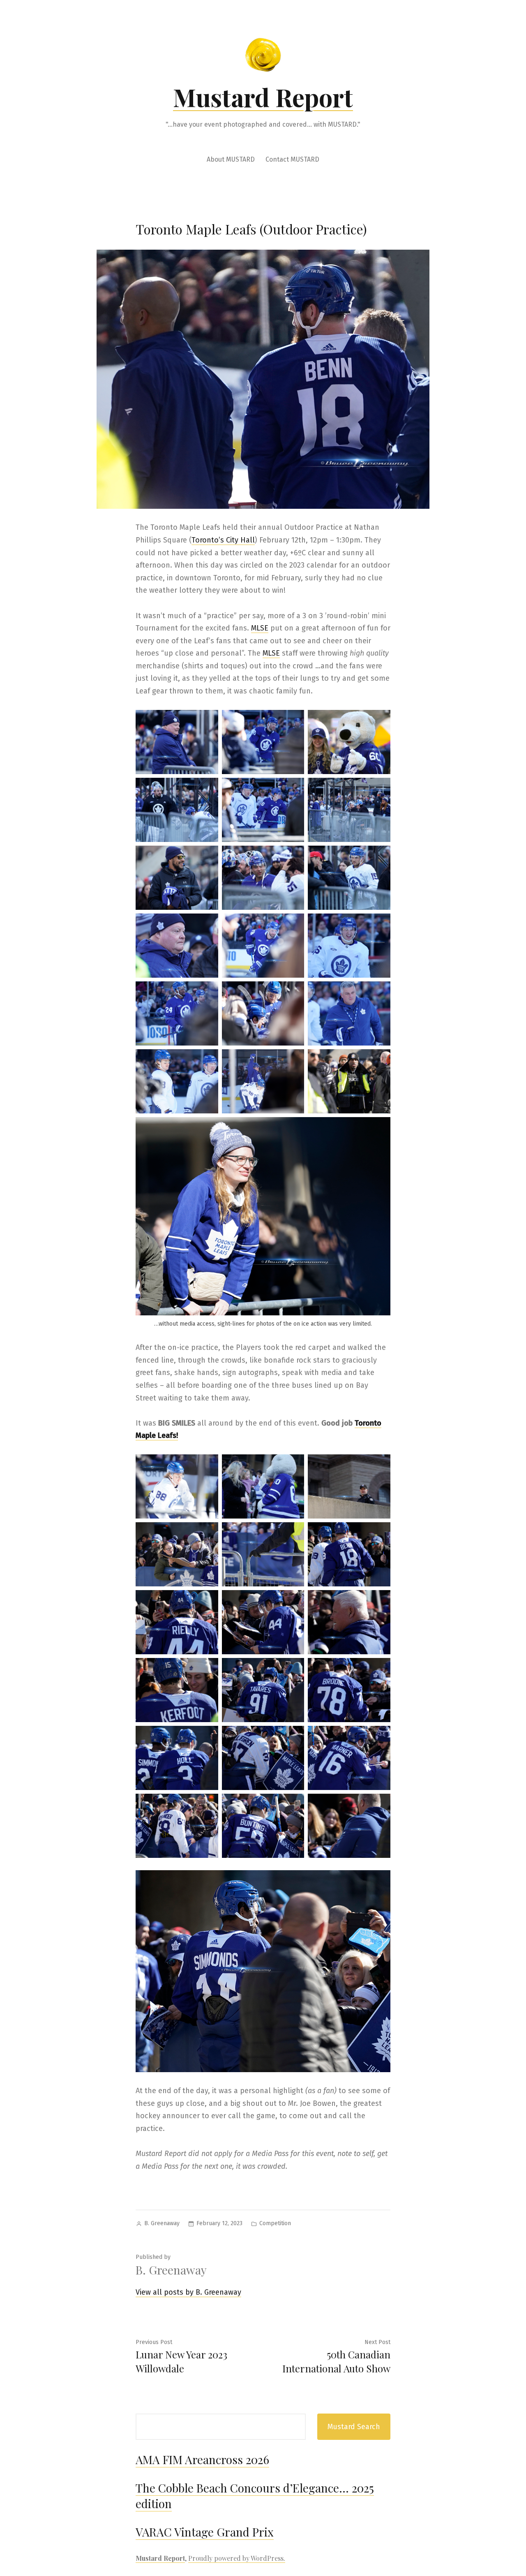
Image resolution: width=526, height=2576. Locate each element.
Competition (275, 2223)
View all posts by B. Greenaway (188, 2292)
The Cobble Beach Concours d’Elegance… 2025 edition (255, 2496)
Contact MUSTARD (292, 159)
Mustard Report (263, 97)
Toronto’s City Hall (223, 540)
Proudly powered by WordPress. (237, 2558)
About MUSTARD (231, 159)
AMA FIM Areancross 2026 (202, 2459)
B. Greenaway (162, 2223)
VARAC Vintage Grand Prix (205, 2532)
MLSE (260, 628)
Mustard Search (354, 2427)
